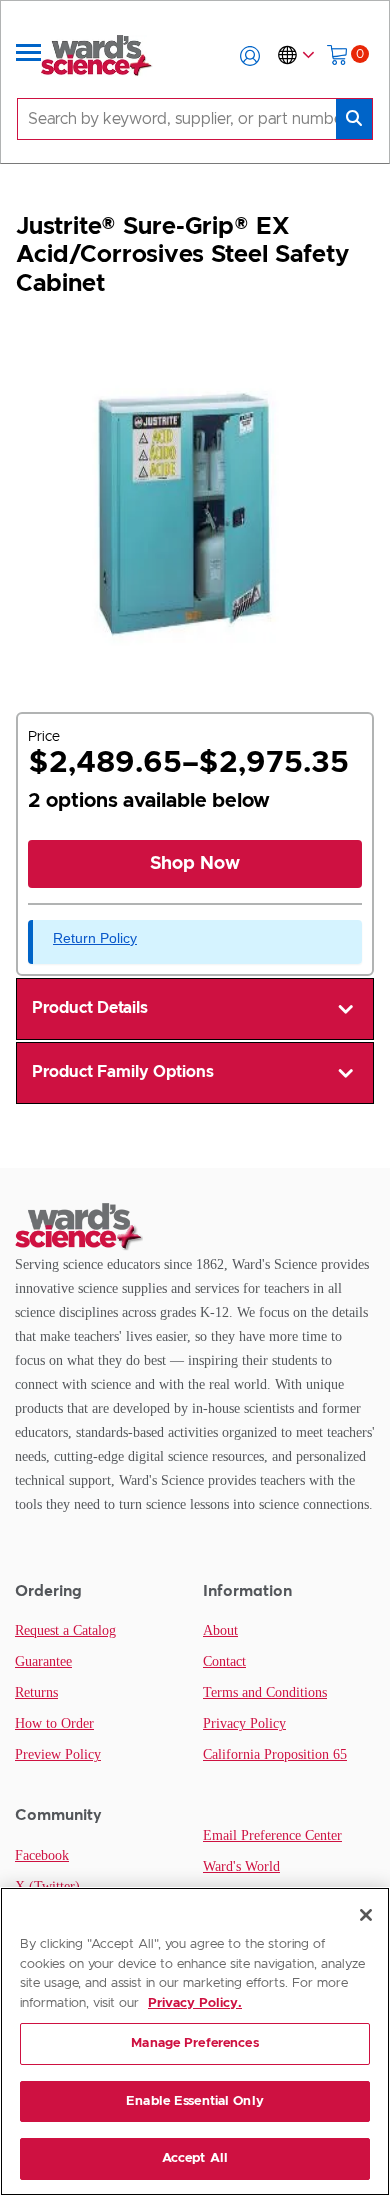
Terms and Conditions (265, 1692)
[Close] (366, 1915)
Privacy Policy (244, 1723)
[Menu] (29, 56)
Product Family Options (123, 1072)
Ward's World (241, 1866)
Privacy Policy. (195, 2003)
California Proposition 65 (275, 1754)
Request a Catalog (65, 1630)
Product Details (90, 1008)
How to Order (54, 1723)
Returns (36, 1692)
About (220, 1630)
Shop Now (195, 864)
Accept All (195, 2158)
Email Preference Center (272, 1835)
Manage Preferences (194, 2043)
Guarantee (43, 1661)
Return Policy (95, 938)
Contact (224, 1661)
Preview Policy (58, 1754)
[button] (250, 56)
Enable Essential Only (195, 2101)
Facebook (42, 1855)
